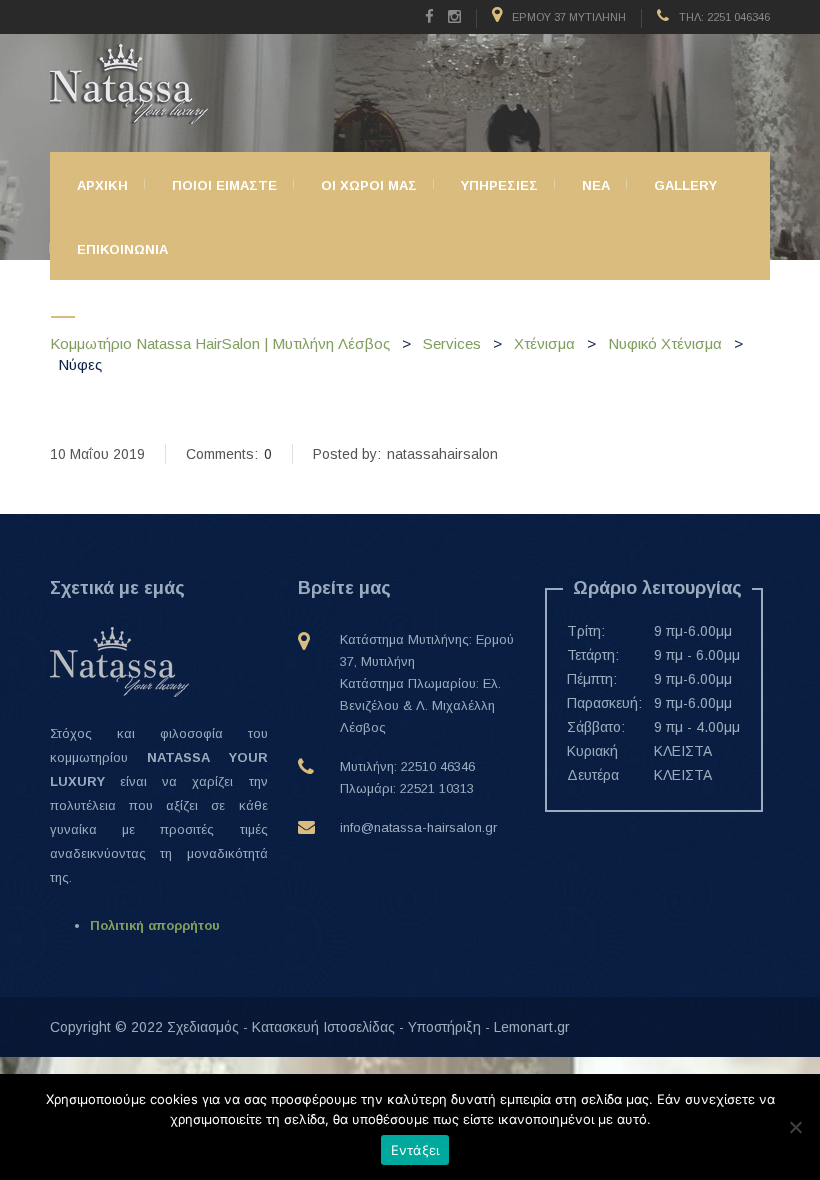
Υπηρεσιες (499, 185)
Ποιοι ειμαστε (224, 185)
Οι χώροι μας (369, 185)
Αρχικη (102, 185)
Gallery (685, 185)
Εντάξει (415, 1150)
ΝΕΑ (596, 185)
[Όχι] (795, 1127)
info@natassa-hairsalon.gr (418, 827)
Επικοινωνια (122, 249)
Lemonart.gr (532, 1027)
